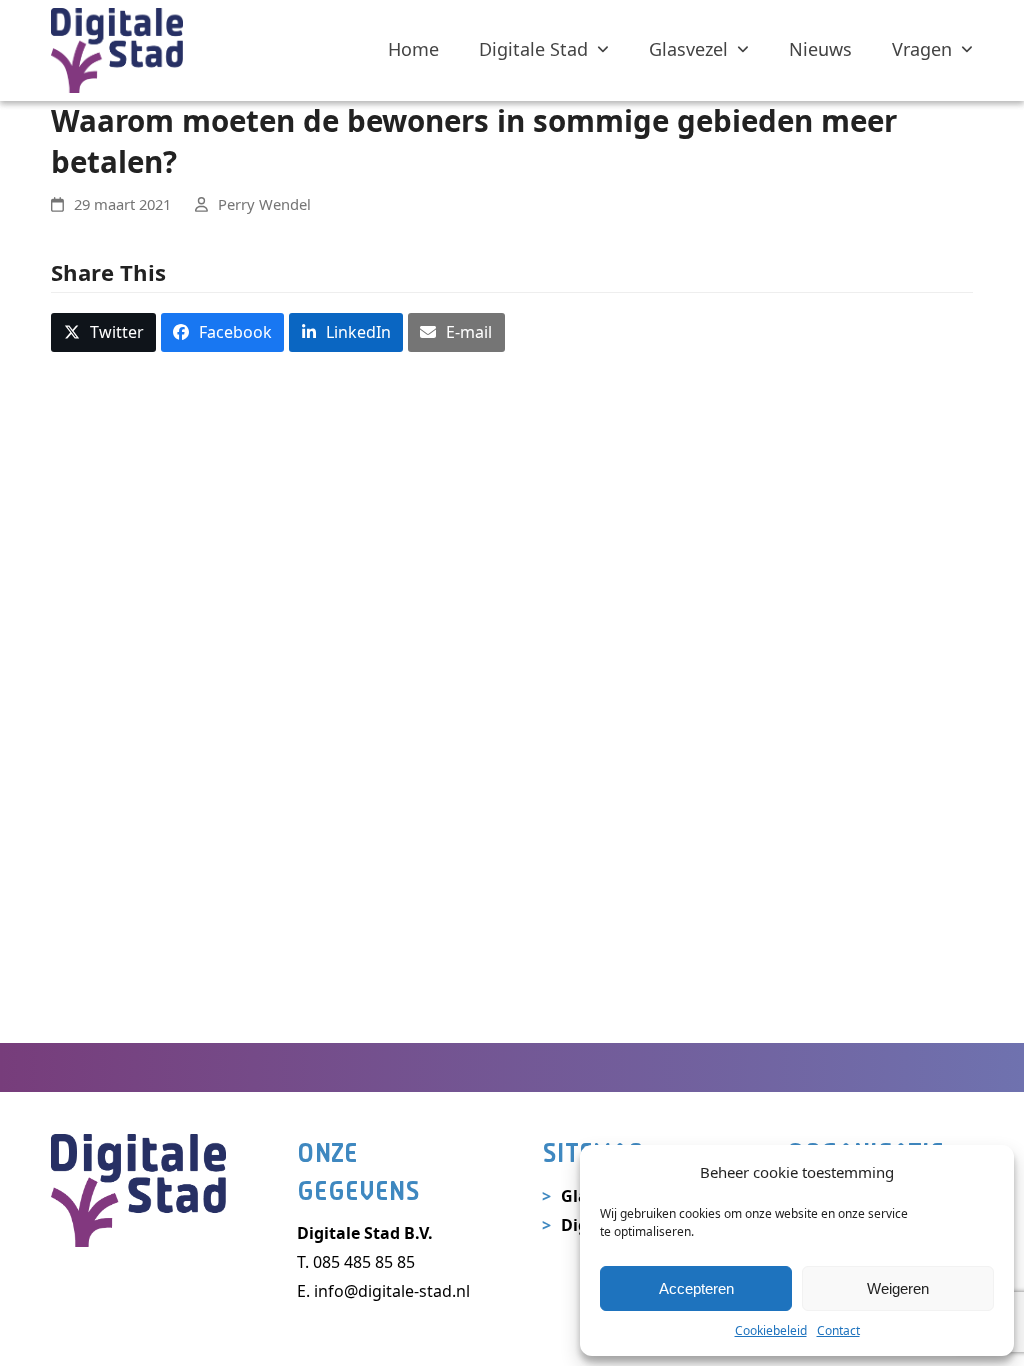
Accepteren (696, 1288)
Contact (838, 1330)
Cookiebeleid (771, 1330)
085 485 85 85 (364, 1262)
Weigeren (898, 1288)
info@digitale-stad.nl (392, 1291)
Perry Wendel (264, 204)
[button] (103, 332)
